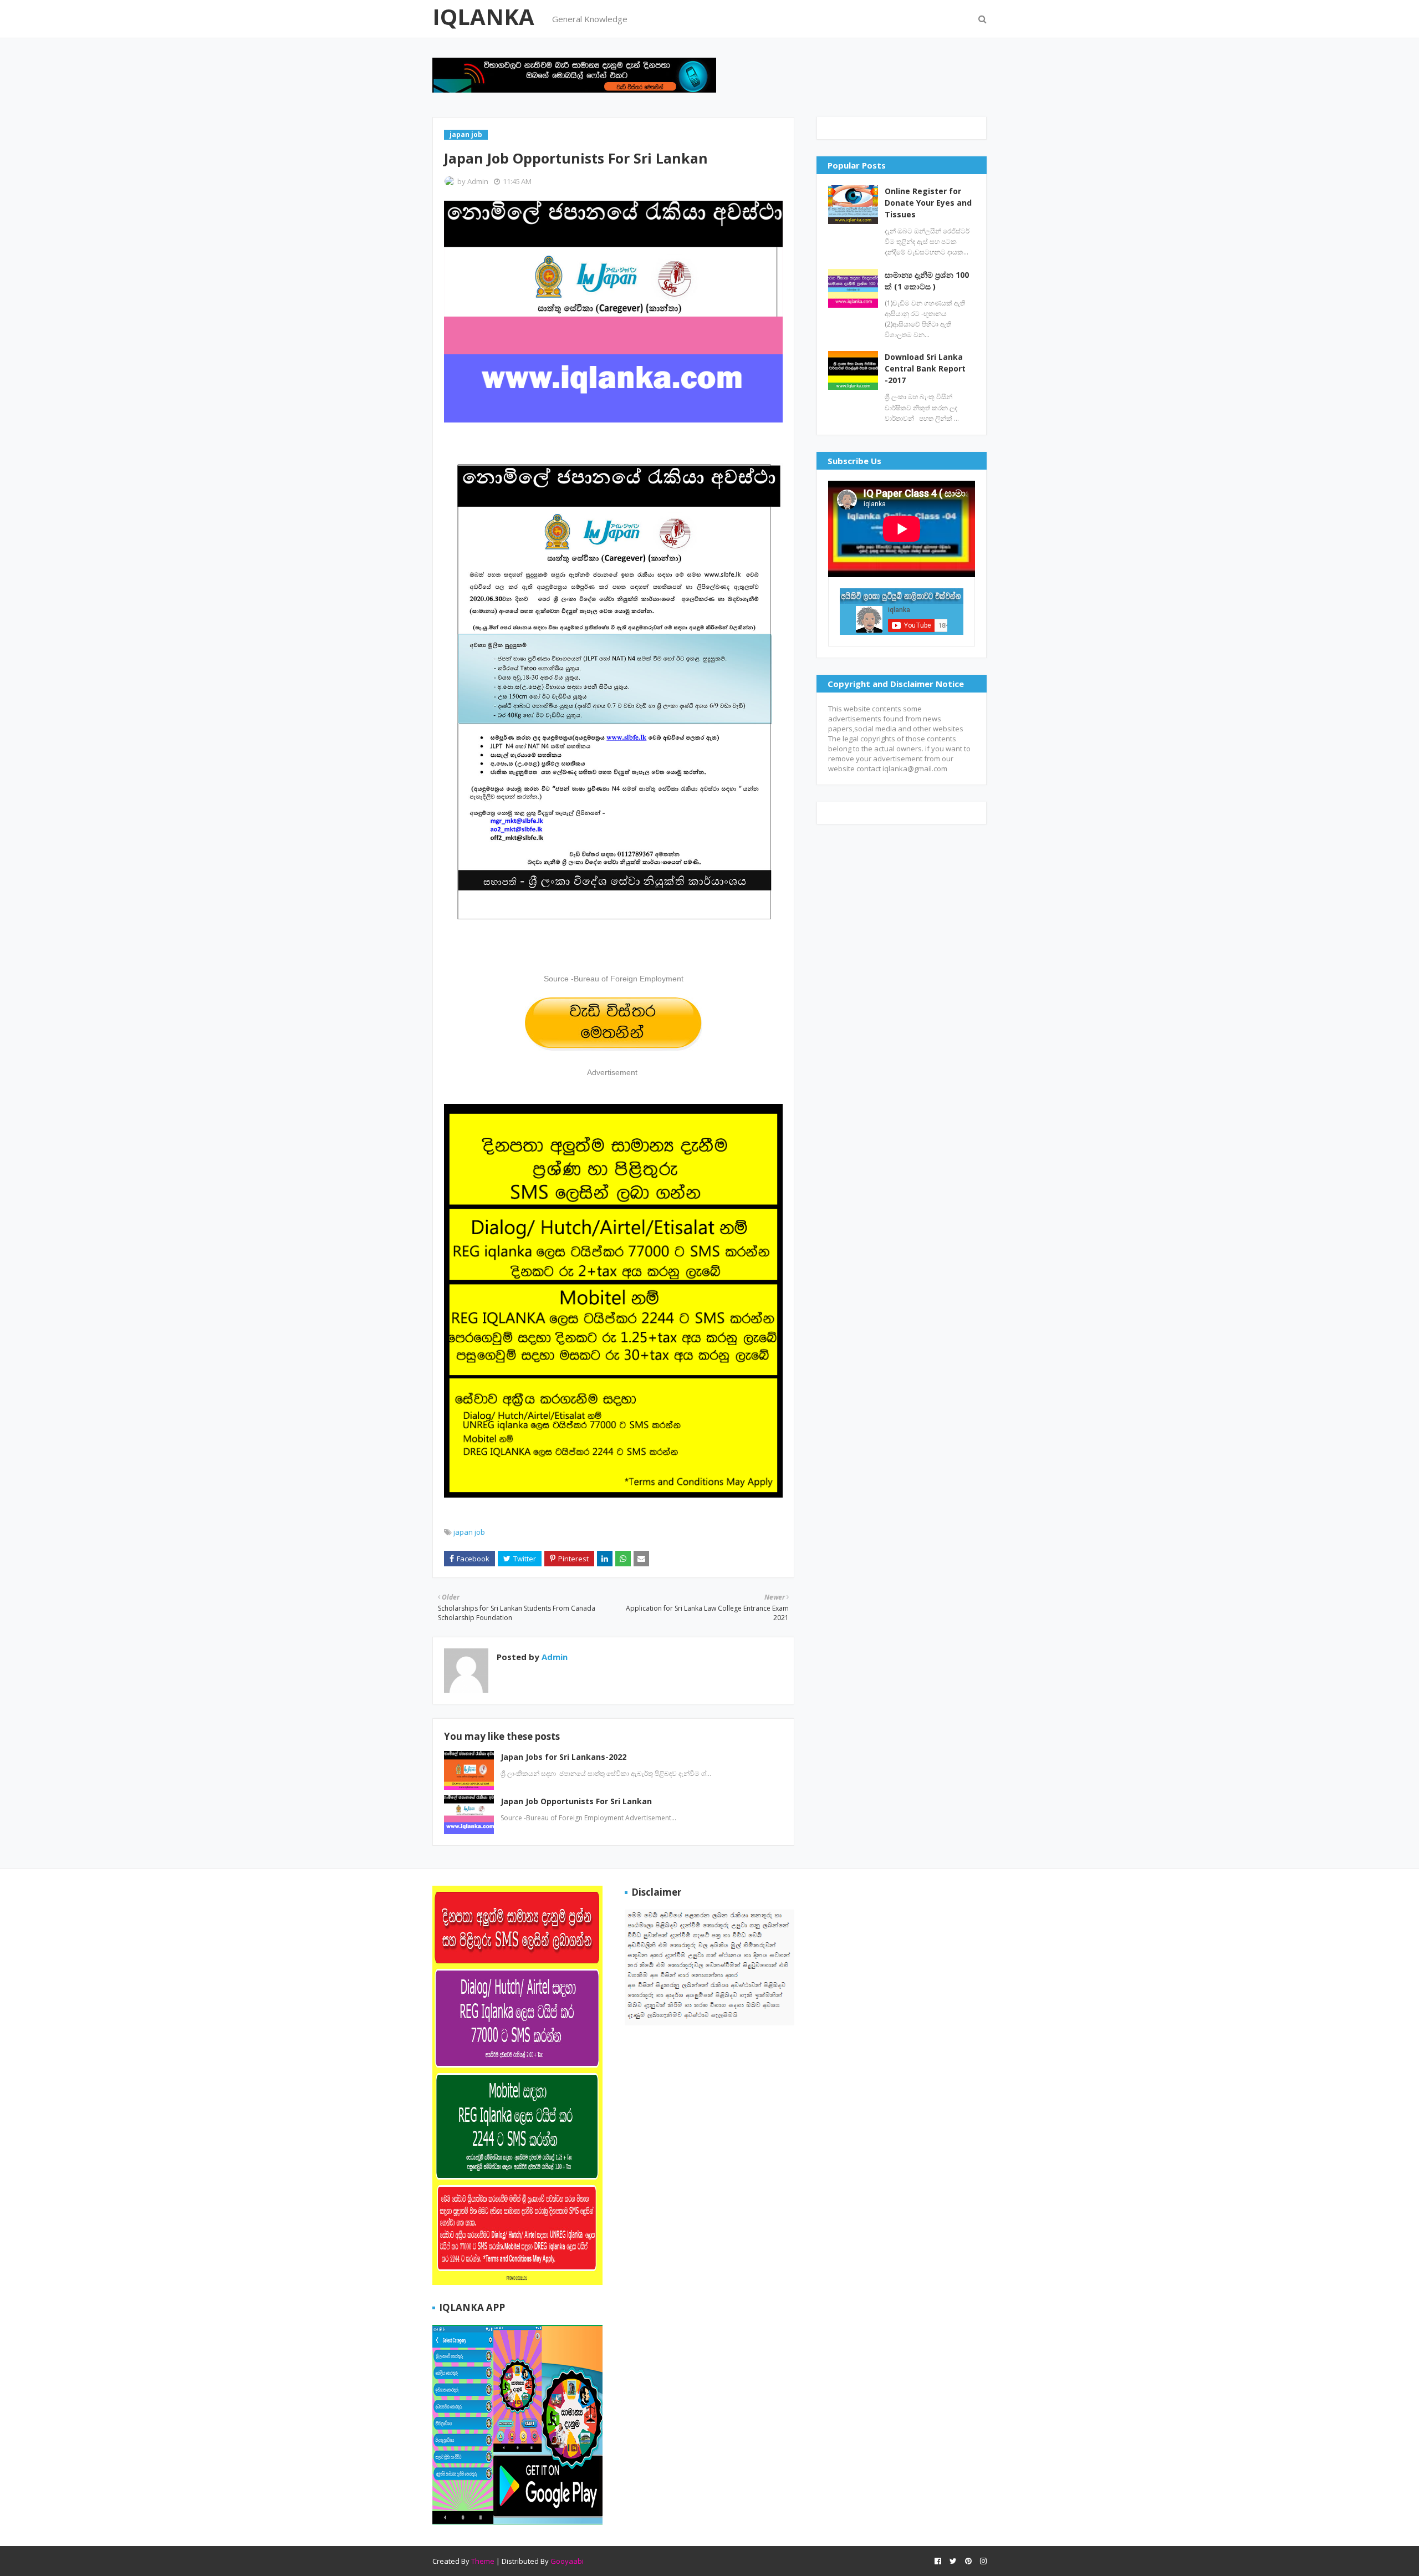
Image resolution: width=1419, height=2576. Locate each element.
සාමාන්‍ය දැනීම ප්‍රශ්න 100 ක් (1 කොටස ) (927, 281)
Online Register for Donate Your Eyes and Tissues (928, 203)
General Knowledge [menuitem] (590, 19)
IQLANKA (483, 16)
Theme (483, 2561)
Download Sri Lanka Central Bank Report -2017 (925, 368)
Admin (478, 181)
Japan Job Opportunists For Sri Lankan (576, 1801)
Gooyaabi (567, 2561)
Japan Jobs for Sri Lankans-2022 (563, 1757)
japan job (469, 1532)
